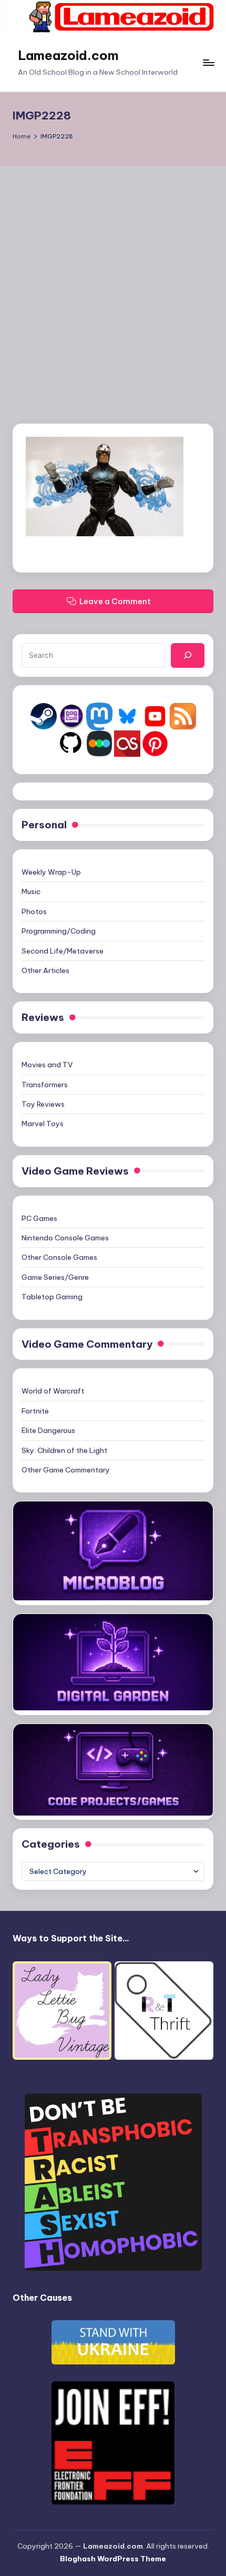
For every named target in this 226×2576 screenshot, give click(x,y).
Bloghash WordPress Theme (113, 2559)
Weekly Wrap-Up (51, 872)
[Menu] (208, 63)
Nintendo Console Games (65, 1238)
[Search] (188, 655)
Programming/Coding (59, 931)
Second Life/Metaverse (63, 951)
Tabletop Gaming (52, 1297)
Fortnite (35, 1411)
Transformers (45, 1085)
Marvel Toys (43, 1124)
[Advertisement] (113, 284)
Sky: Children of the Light (64, 1450)
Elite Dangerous (48, 1430)
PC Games (39, 1218)
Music (31, 891)
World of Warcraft (53, 1391)
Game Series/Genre (55, 1277)
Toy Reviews (43, 1104)
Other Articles (45, 970)
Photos (34, 911)
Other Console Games (59, 1257)
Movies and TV (47, 1065)
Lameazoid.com (68, 55)
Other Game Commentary (66, 1470)
